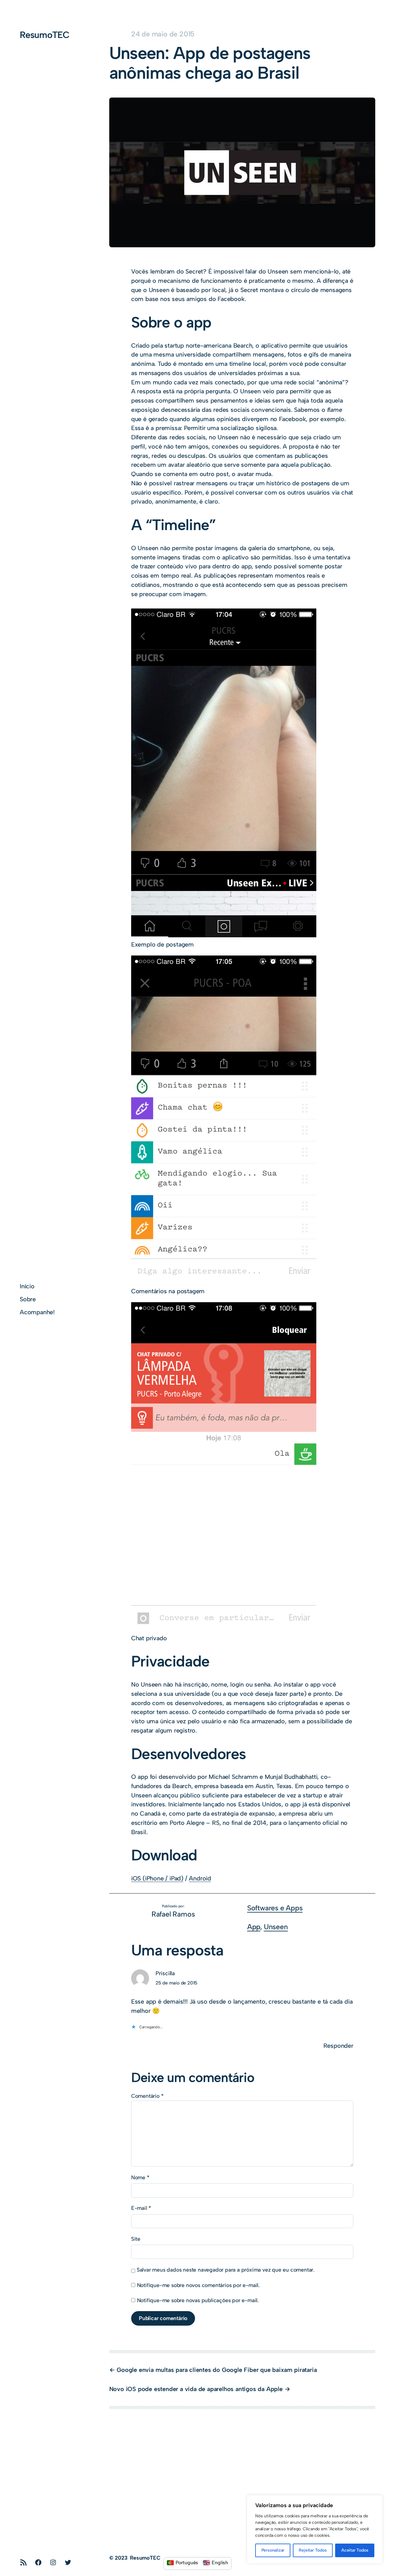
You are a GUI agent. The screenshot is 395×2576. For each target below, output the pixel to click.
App (254, 1927)
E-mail (141, 2208)
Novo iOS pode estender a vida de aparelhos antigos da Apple (196, 2389)
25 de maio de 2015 (177, 1983)
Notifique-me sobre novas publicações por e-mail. (198, 2300)
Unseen (276, 1927)
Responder (338, 2046)
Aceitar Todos (355, 2550)
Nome (140, 2177)
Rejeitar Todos (313, 2550)
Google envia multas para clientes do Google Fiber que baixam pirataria (217, 2370)
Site (136, 2239)
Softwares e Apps (275, 1908)
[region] (315, 2529)
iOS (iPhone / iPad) (157, 1878)
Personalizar (273, 2550)
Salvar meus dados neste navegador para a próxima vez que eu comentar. (226, 2270)
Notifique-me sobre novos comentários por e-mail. (198, 2285)
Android (200, 1878)
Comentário (147, 2096)
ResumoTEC (45, 35)
